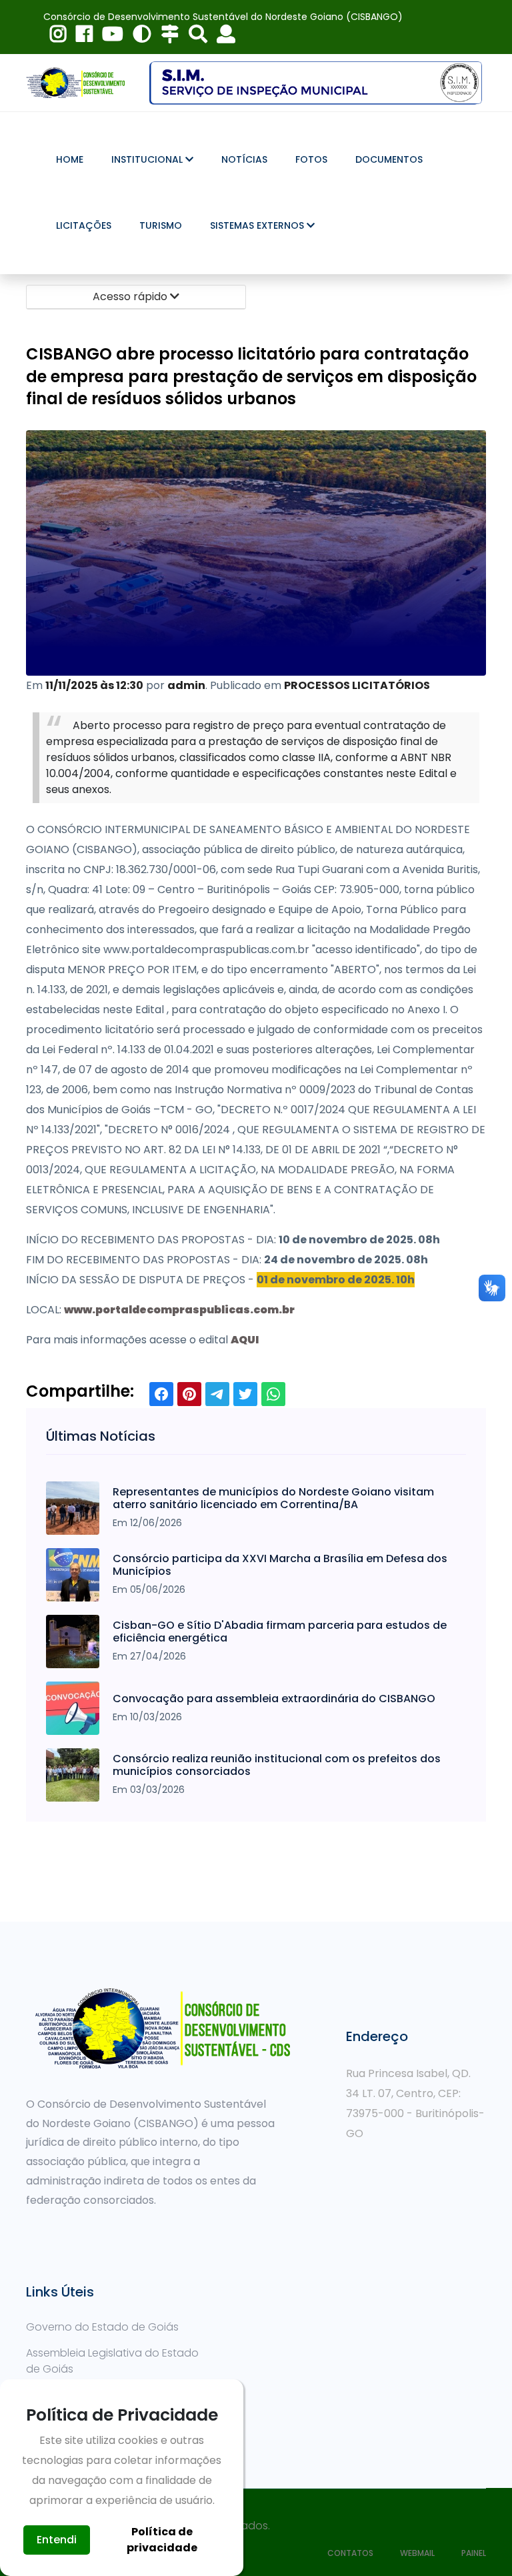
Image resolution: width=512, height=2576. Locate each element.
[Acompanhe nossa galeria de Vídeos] (109, 37)
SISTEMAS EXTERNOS (258, 225)
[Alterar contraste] (139, 37)
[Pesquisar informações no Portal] (195, 37)
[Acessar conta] (223, 37)
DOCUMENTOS (389, 159)
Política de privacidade (162, 2540)
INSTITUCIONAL (148, 159)
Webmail (417, 2553)
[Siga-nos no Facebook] (81, 37)
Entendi (57, 2540)
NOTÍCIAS (244, 159)
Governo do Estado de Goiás (102, 2327)
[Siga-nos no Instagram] (55, 37)
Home (70, 159)
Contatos (350, 2553)
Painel (474, 2553)
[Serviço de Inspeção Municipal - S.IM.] (316, 82)
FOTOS (311, 159)
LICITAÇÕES (84, 225)
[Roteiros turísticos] (167, 37)
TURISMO (161, 225)
